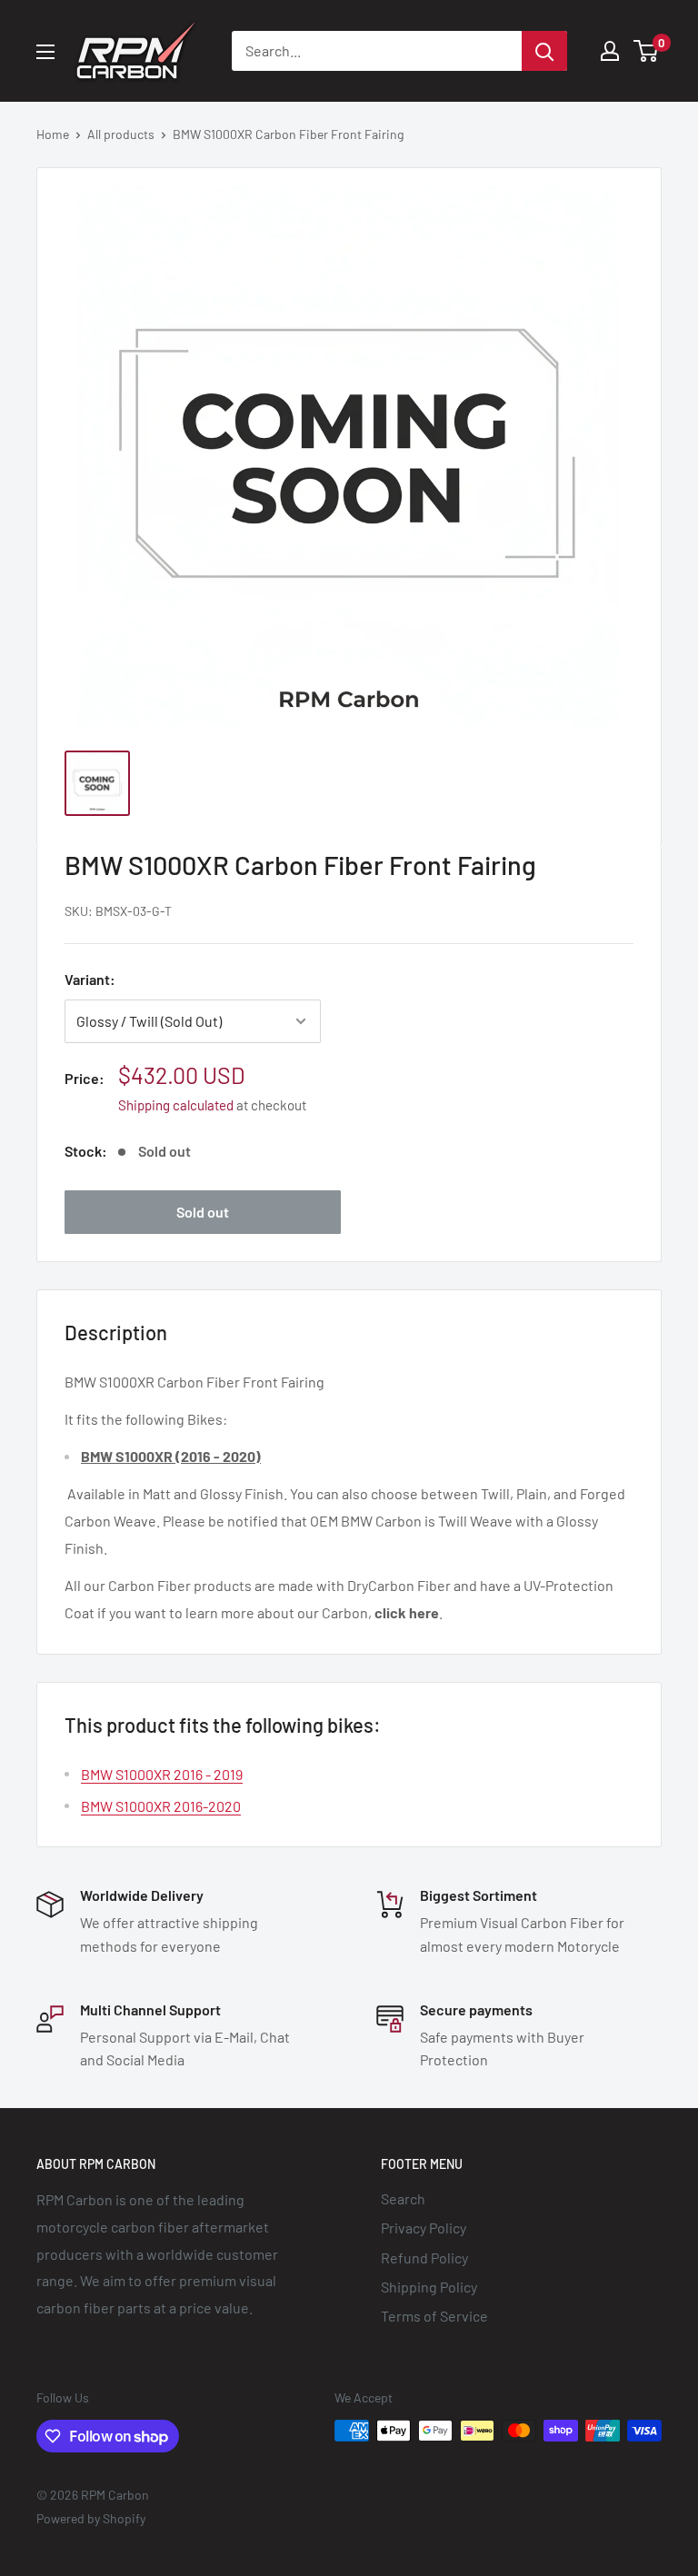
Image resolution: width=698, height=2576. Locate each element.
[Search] (544, 51)
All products (121, 134)
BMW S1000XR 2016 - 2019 (162, 1774)
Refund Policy (424, 2258)
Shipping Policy (429, 2287)
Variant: (90, 979)
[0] (647, 51)
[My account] (610, 51)
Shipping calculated (176, 1105)
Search (403, 2198)
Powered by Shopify (91, 2518)
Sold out (203, 1212)
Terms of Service (434, 2316)
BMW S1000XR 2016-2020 (161, 1806)
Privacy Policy (424, 2228)
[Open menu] (45, 52)
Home (53, 134)
